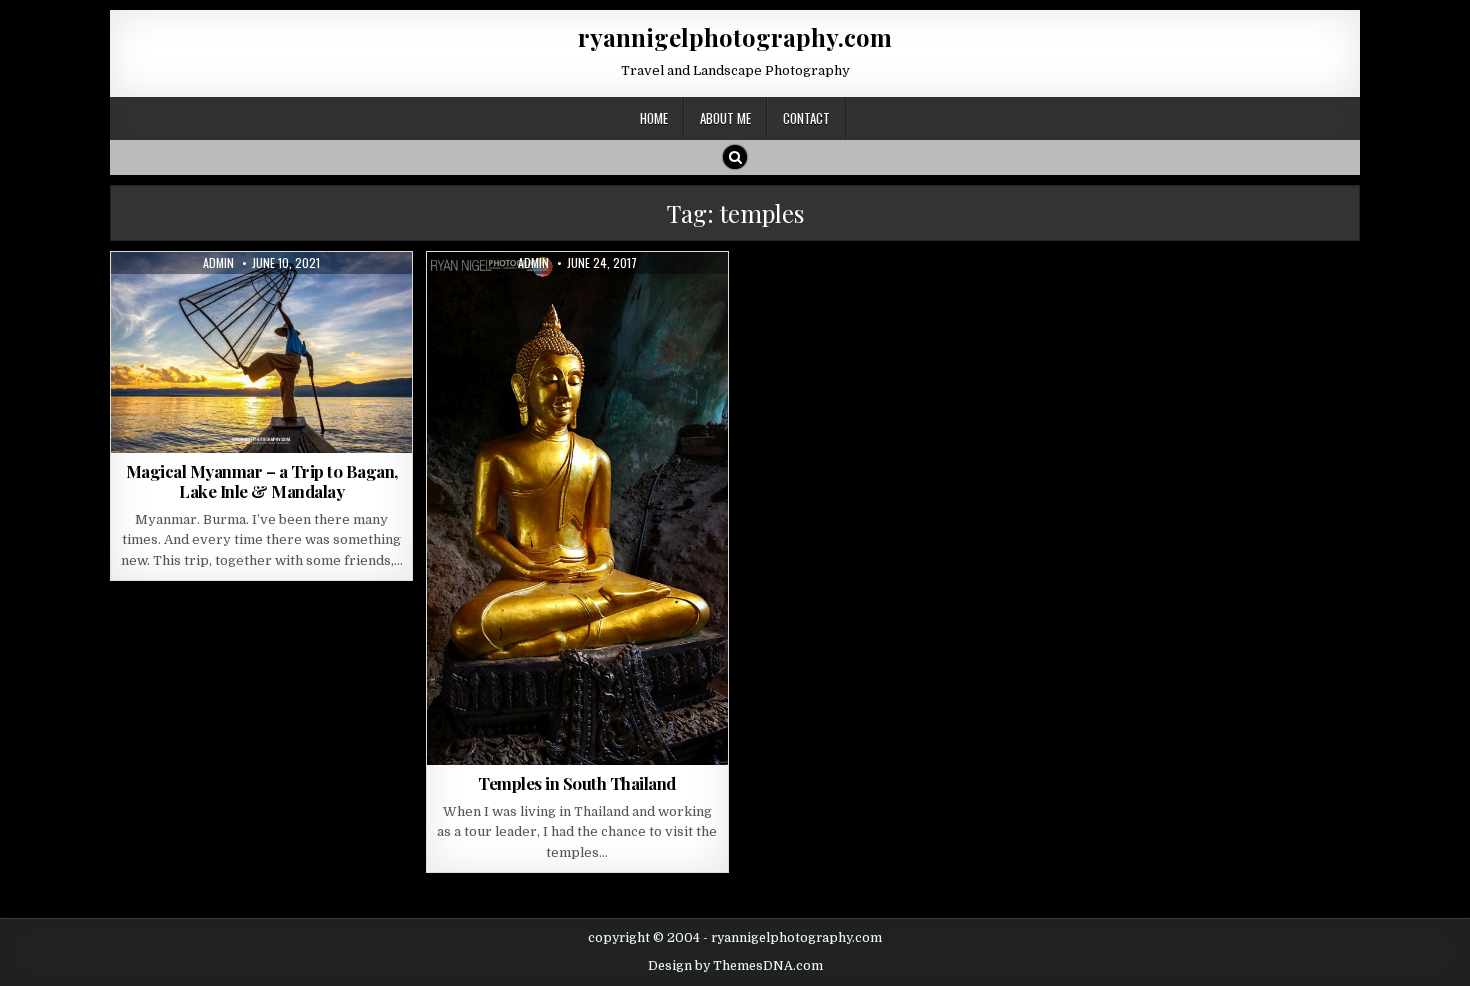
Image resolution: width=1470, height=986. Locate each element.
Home (654, 118)
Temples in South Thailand (577, 783)
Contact (806, 118)
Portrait (272, 300)
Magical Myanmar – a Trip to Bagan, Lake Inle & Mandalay (262, 481)
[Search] (735, 157)
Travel (335, 300)
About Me (725, 118)
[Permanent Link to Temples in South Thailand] (577, 508)
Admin (218, 263)
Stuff (550, 300)
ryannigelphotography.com (735, 37)
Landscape (199, 300)
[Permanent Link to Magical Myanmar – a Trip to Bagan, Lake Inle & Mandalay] (261, 352)
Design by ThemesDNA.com (735, 966)
